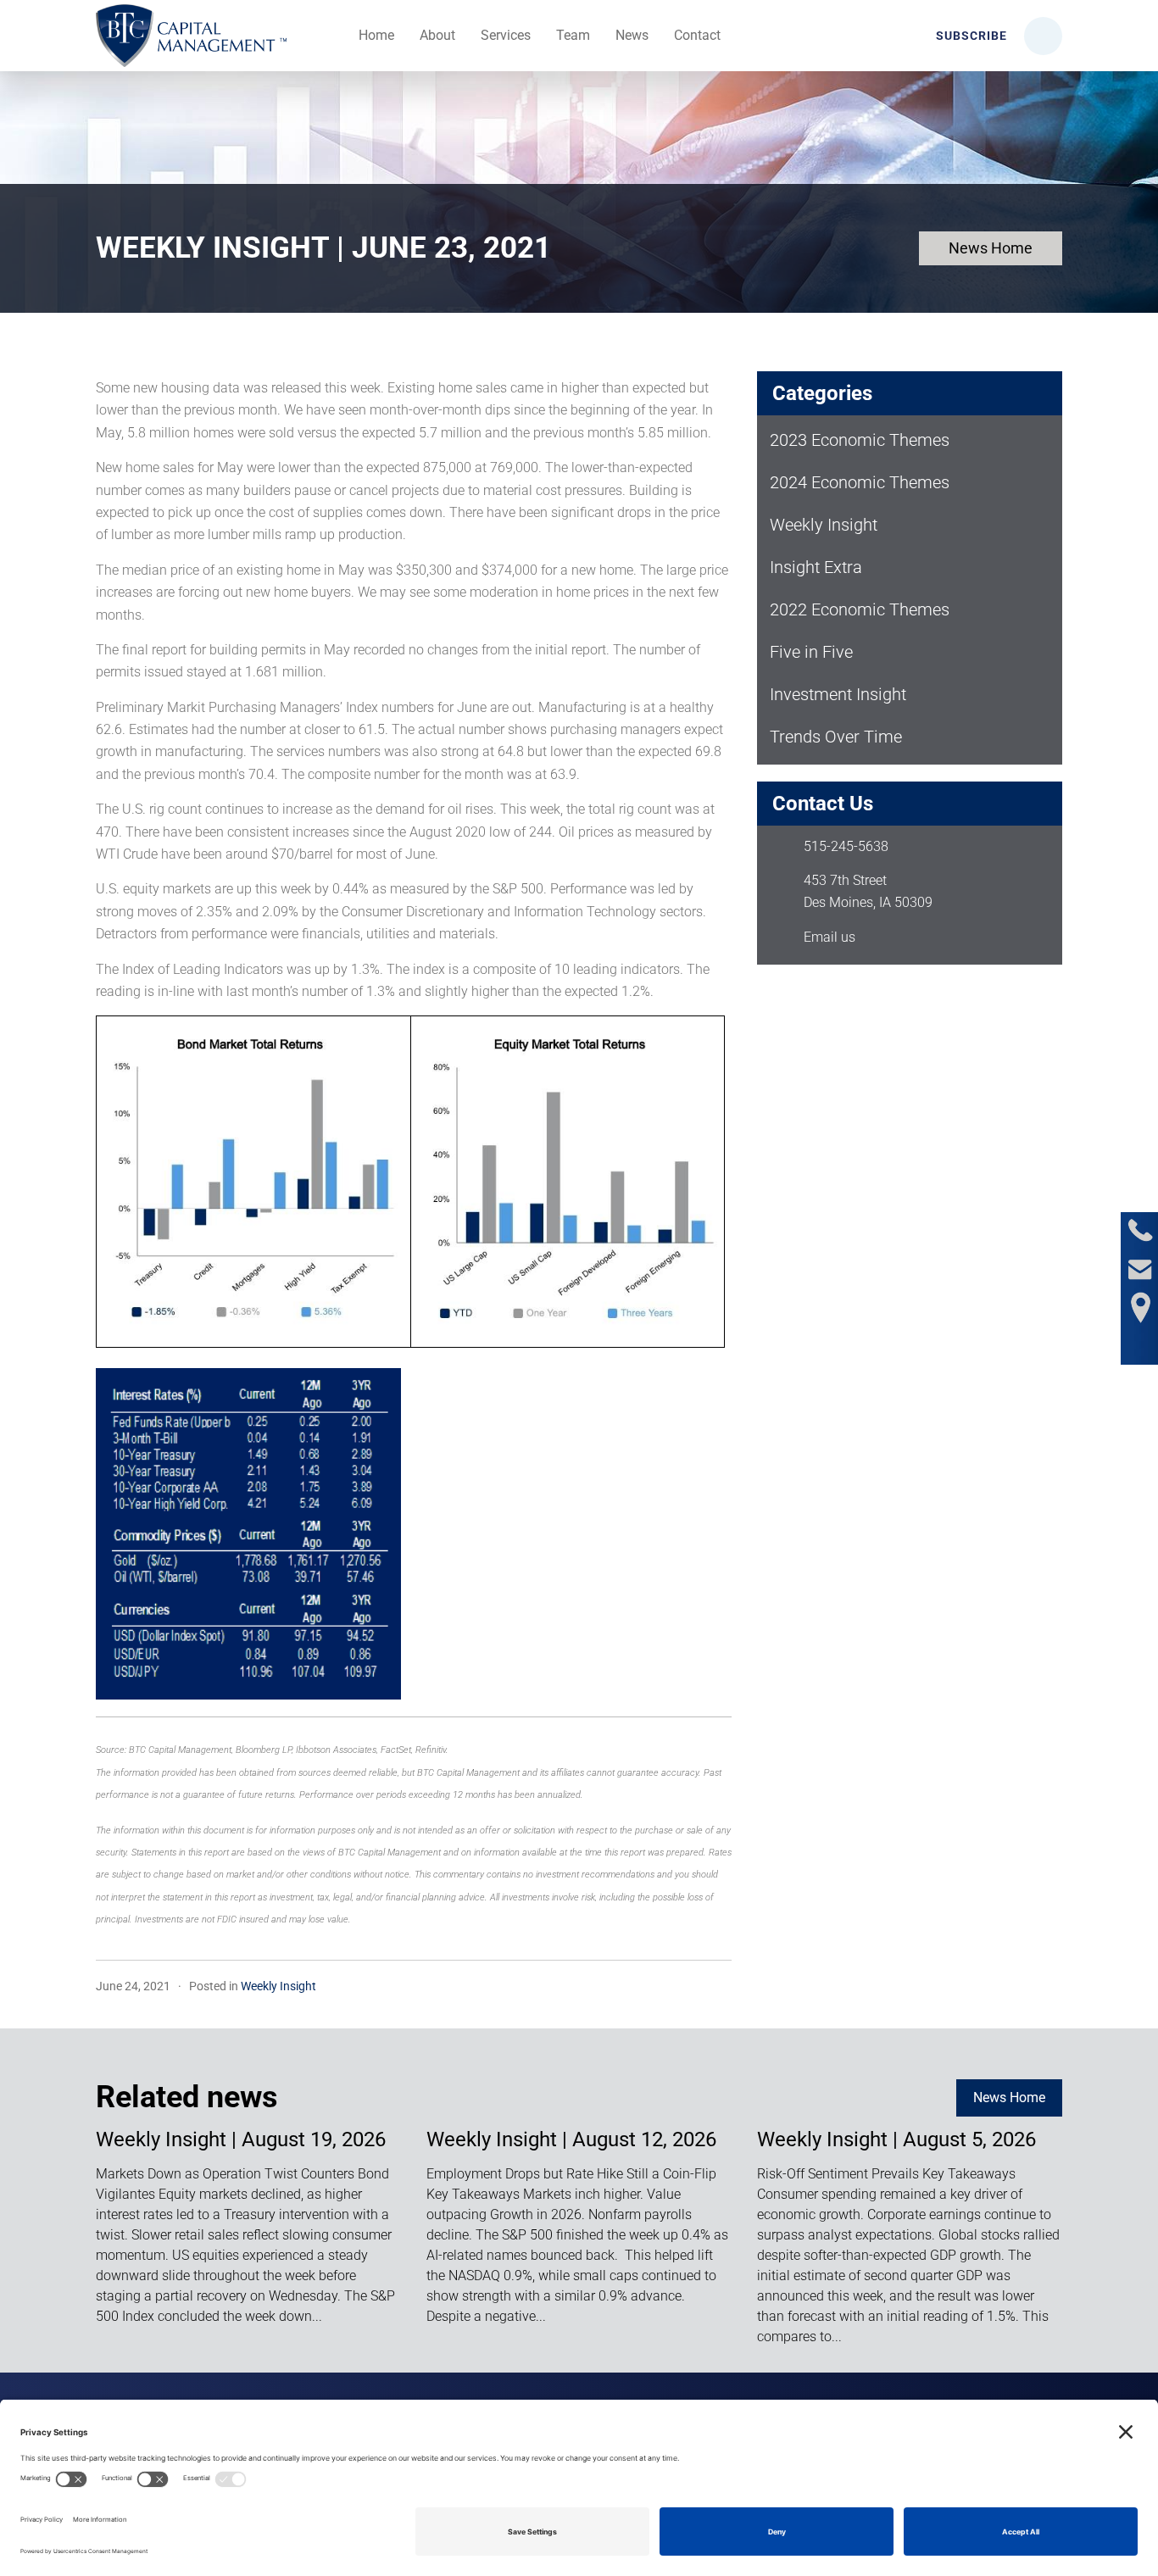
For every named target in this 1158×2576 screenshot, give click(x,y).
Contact (697, 35)
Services (506, 35)
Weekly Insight (278, 1986)
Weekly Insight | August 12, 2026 (571, 2139)
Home (376, 35)
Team (573, 35)
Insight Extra (816, 567)
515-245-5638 (846, 846)
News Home (991, 248)
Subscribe (970, 36)
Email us (830, 937)
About (437, 35)
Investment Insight (838, 694)
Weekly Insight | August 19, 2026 (241, 2139)
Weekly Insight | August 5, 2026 (896, 2139)
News (632, 35)
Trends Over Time (836, 737)
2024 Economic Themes (860, 482)
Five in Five (811, 652)
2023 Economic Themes (860, 440)
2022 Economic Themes (860, 609)
